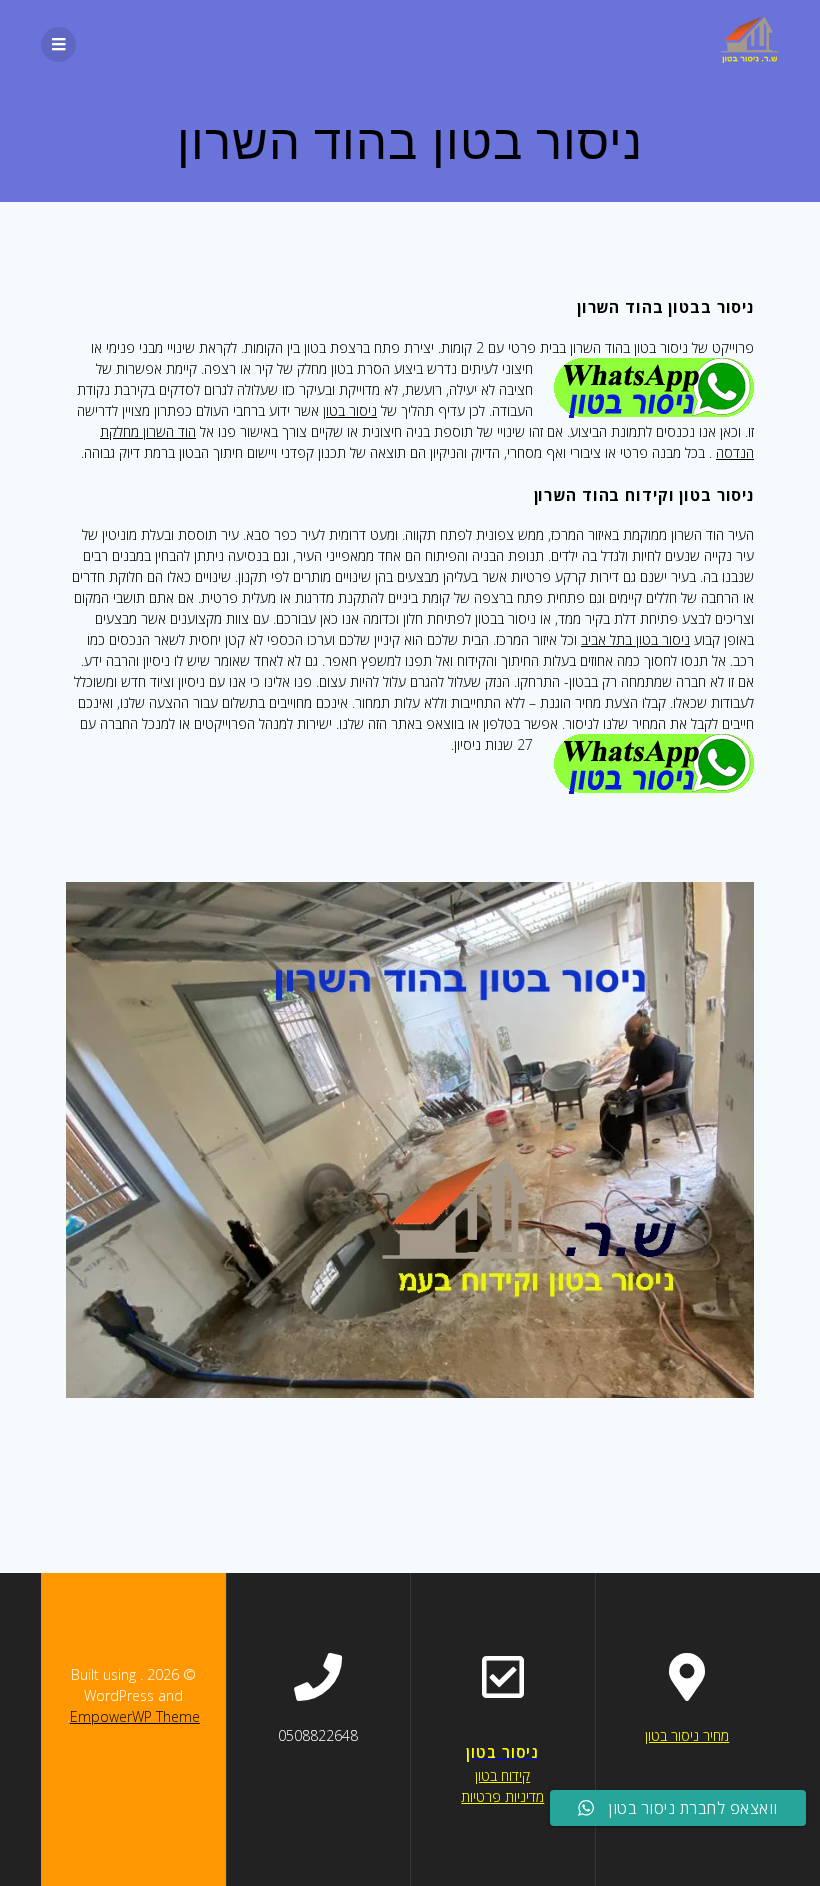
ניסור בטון (350, 410)
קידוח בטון (502, 1775)
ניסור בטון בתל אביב (635, 639)
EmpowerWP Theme (135, 1716)
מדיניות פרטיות (502, 1796)
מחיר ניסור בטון (687, 1735)
